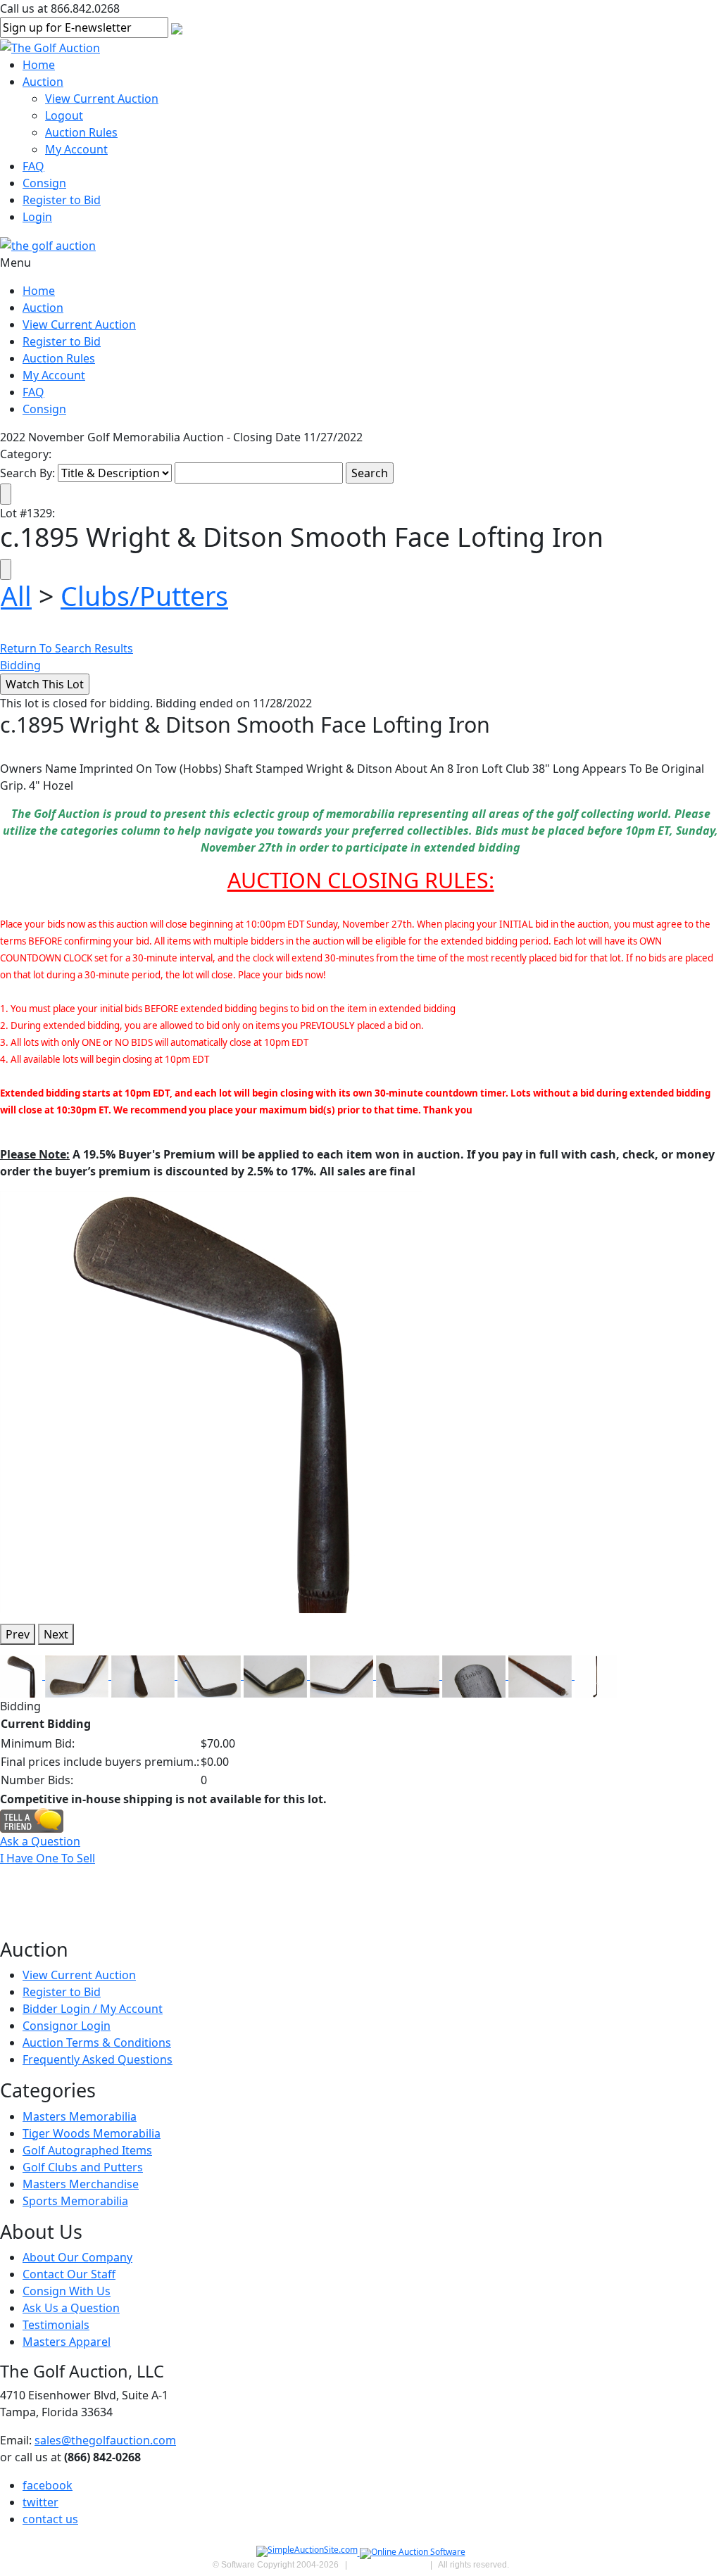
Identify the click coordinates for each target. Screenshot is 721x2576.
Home (39, 65)
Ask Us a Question (71, 2308)
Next (56, 1634)
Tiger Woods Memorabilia (92, 2133)
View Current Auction (102, 99)
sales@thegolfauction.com (105, 2440)
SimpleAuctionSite (389, 2565)
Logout (64, 115)
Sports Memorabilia (75, 2201)
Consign (44, 183)
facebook (48, 2485)
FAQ (33, 166)
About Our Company (77, 2257)
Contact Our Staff (69, 2274)
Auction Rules (81, 132)
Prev (18, 1634)
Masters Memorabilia (80, 2116)
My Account (76, 149)
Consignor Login (67, 2026)
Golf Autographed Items (87, 2150)
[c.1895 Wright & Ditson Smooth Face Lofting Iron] (211, 1401)
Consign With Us (67, 2291)
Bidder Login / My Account (93, 2009)
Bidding (20, 665)
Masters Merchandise (81, 2184)
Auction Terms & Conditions (97, 2043)
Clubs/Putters (144, 596)
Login (37, 217)
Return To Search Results (67, 648)
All (16, 596)
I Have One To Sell (48, 1858)
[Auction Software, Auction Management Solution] (308, 2552)
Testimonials (56, 2325)
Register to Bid (62, 200)
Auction (43, 82)
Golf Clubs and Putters (83, 2167)
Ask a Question (40, 1841)
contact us (50, 2519)
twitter (40, 2502)
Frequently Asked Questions (98, 2059)
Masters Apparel (67, 2342)
